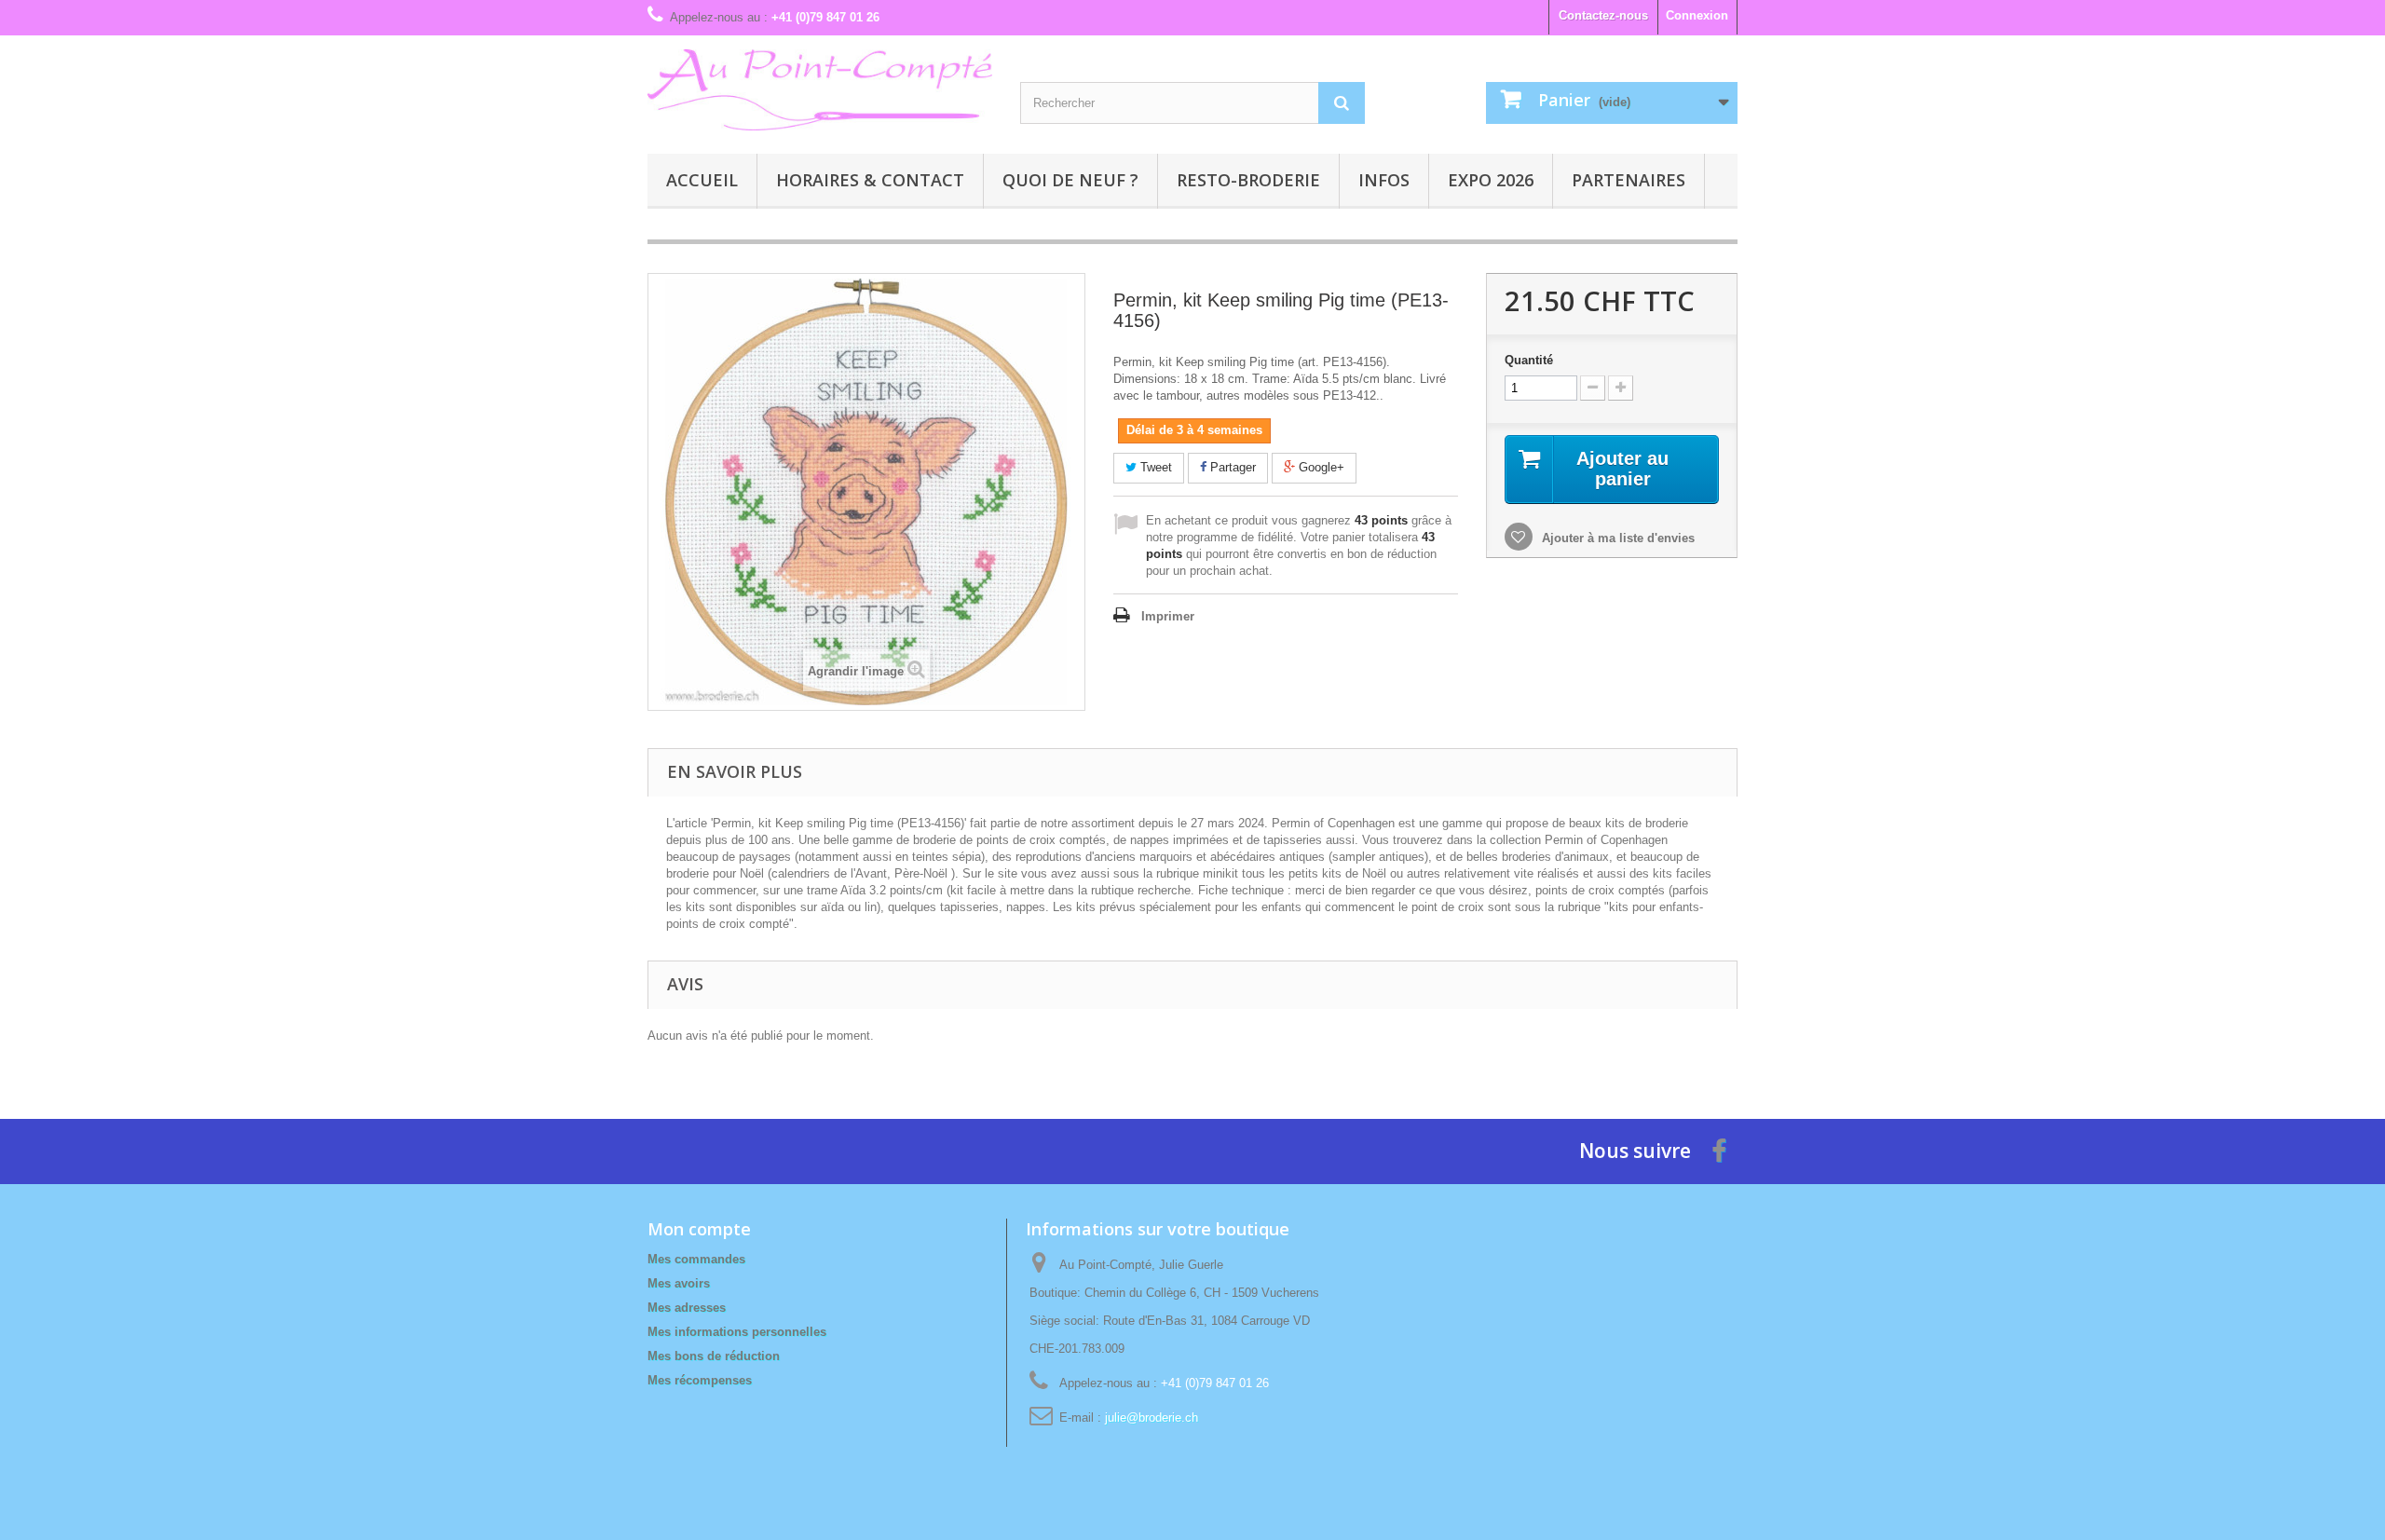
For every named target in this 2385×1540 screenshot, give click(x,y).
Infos (1384, 180)
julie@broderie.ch (1152, 1417)
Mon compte (699, 1229)
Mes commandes (696, 1259)
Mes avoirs (679, 1283)
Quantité (1529, 360)
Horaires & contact (870, 180)
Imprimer (1168, 616)
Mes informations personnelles (737, 1332)
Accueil (702, 180)
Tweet (1154, 467)
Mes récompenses (700, 1380)
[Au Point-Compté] (820, 90)
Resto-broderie (1248, 180)
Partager (1231, 467)
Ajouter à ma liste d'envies (1616, 538)
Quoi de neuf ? (1070, 180)
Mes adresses (687, 1308)
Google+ (1320, 467)
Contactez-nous (1603, 15)
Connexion (1697, 15)
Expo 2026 (1491, 180)
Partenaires (1629, 180)
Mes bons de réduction (714, 1356)
